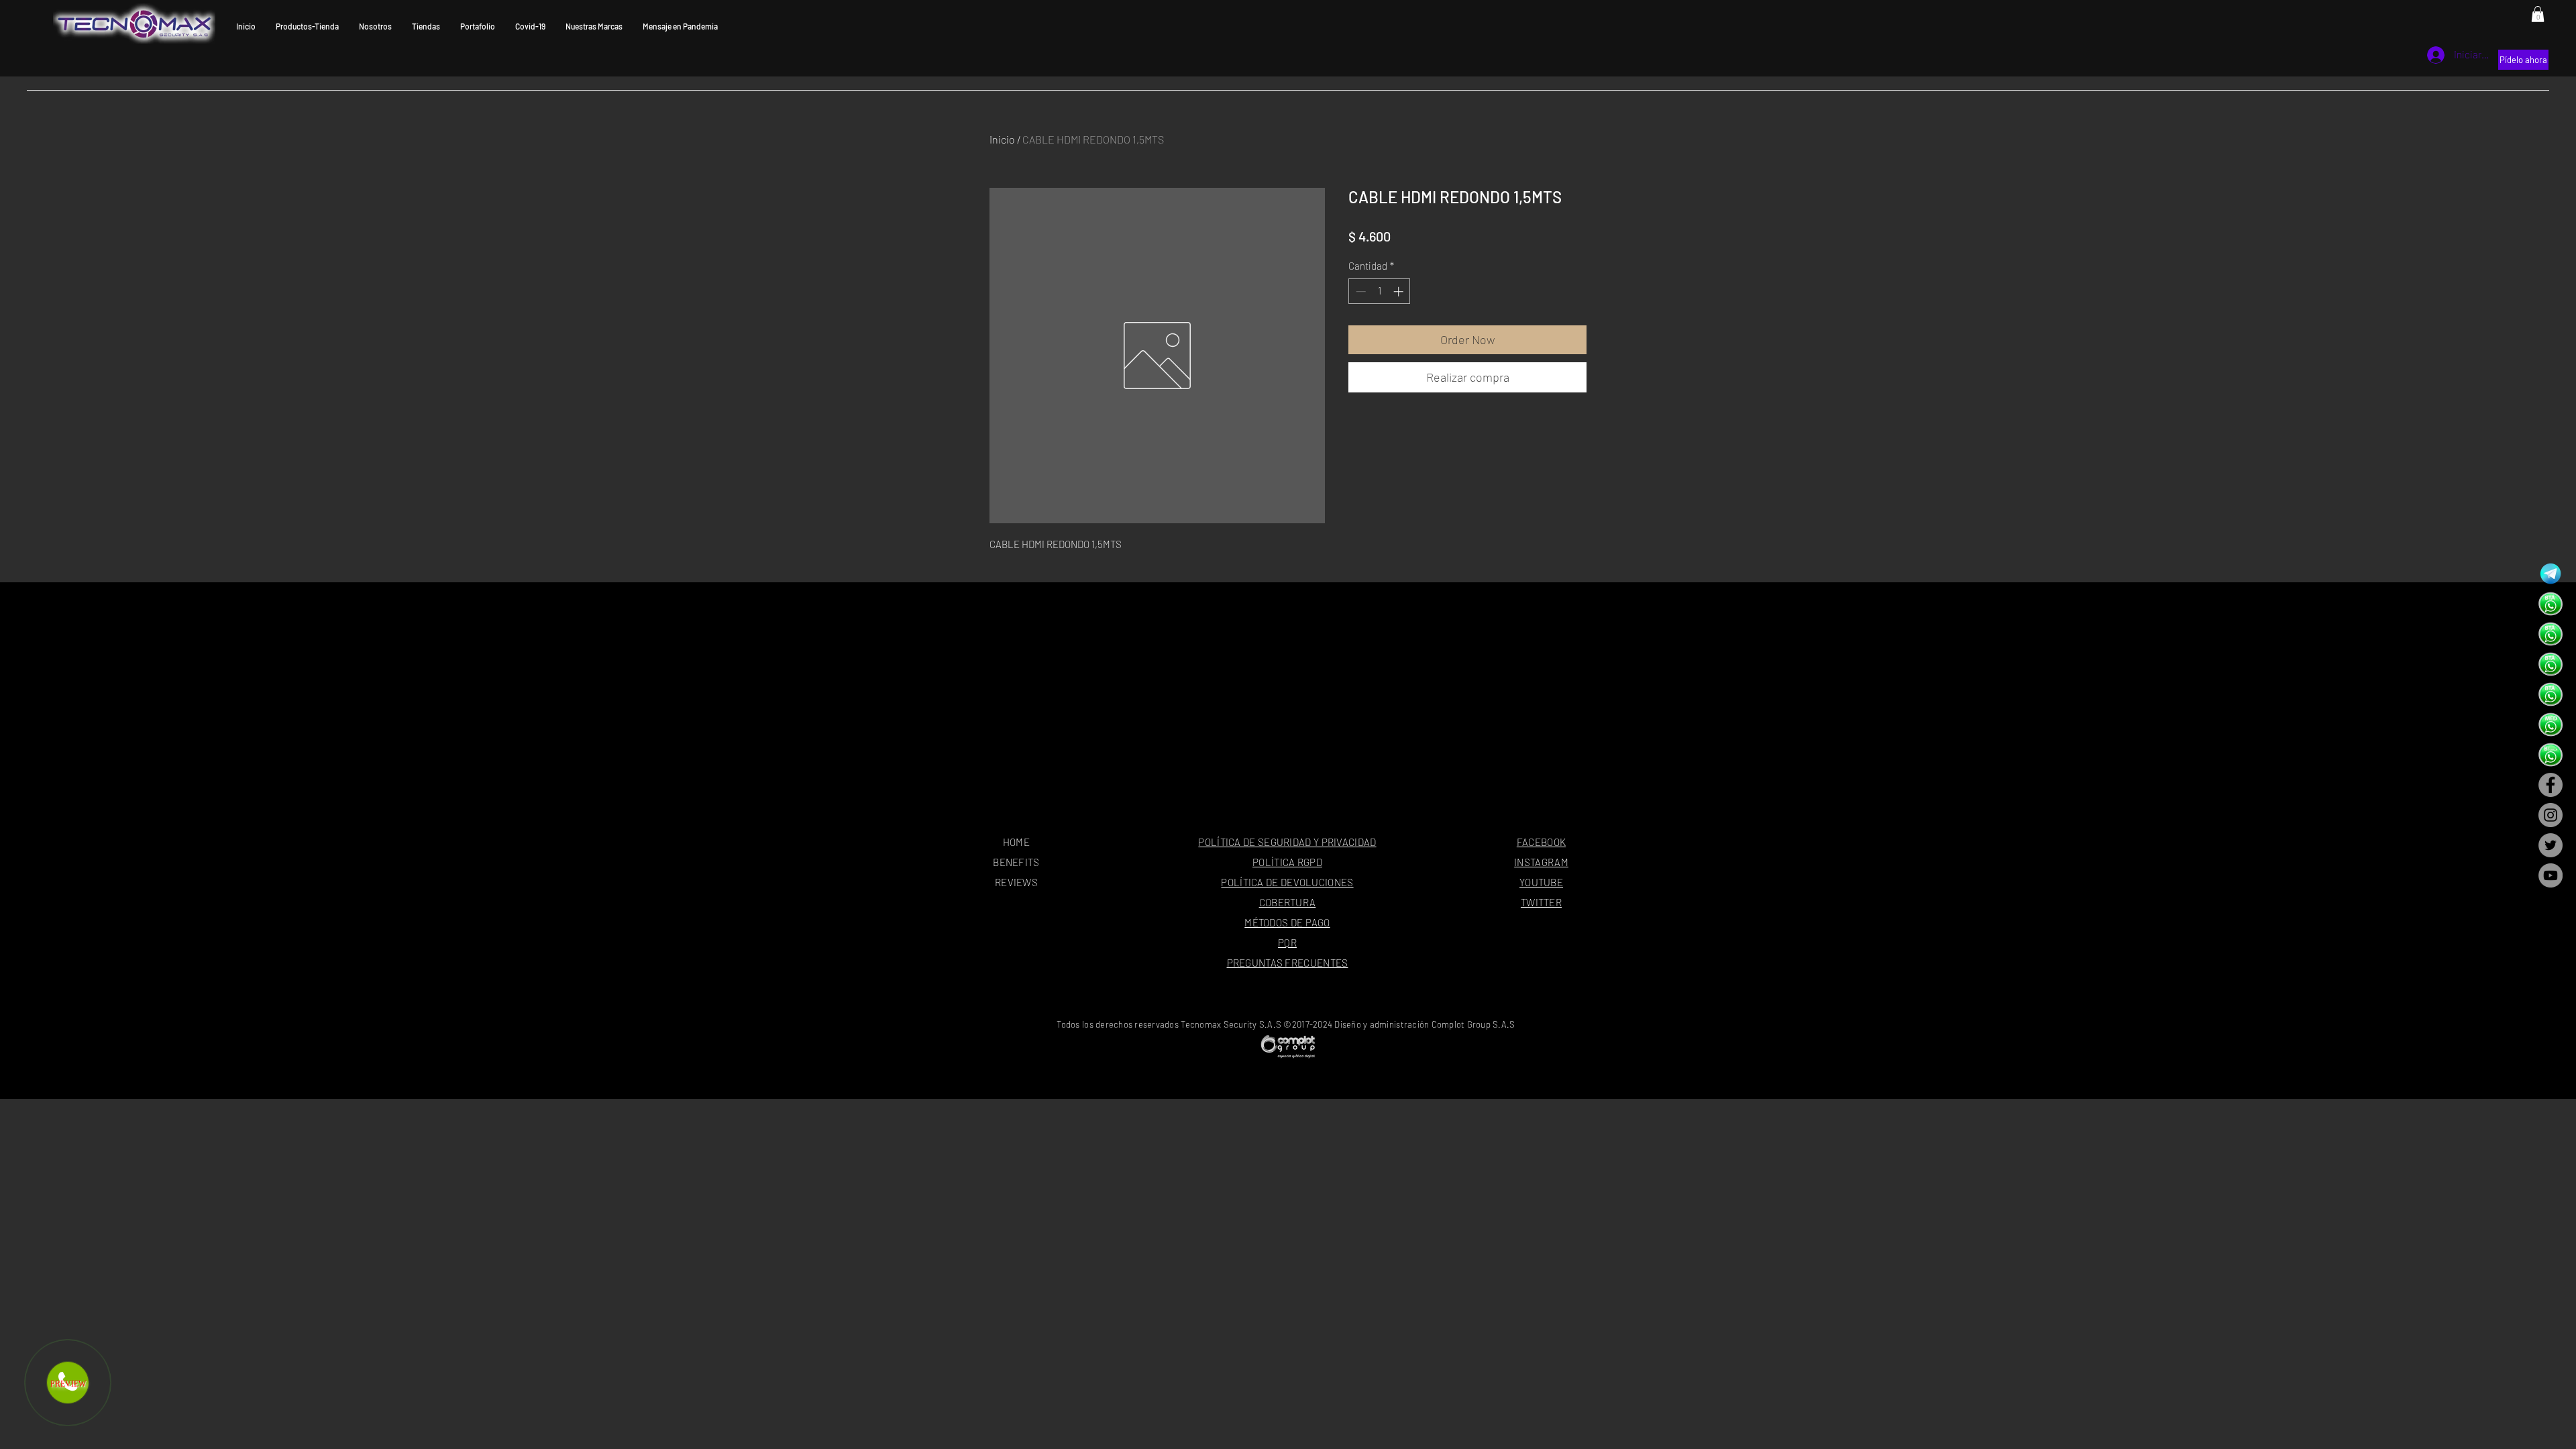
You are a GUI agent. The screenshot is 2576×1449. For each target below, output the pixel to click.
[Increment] (1400, 291)
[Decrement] (1359, 291)
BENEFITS (1016, 862)
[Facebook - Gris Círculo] (2551, 785)
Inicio (1002, 139)
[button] (2538, 14)
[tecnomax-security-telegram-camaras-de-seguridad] (2551, 574)
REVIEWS (1016, 882)
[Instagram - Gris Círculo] (2551, 815)
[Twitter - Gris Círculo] (2551, 845)
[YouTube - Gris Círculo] (2551, 875)
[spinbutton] (1380, 291)
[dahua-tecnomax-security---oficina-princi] (2551, 604)
